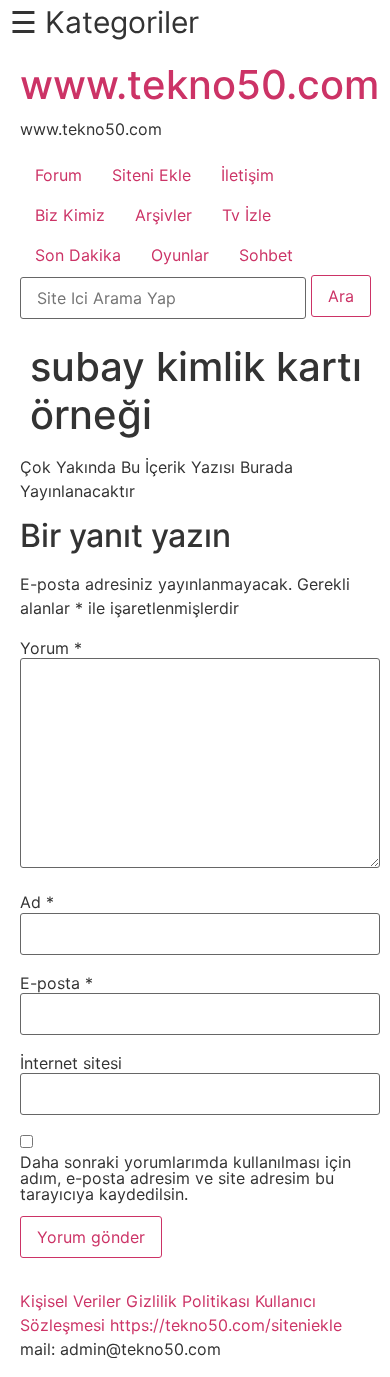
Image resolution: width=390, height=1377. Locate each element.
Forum (58, 175)
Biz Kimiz (70, 215)
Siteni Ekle (151, 175)
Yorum (51, 648)
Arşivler (163, 215)
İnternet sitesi (71, 1063)
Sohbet (266, 255)
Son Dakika (78, 255)
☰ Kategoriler (104, 22)
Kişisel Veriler (70, 1301)
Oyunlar (180, 255)
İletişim (247, 175)
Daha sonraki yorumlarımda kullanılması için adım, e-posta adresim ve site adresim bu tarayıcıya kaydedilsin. (185, 1178)
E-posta (56, 983)
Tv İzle (246, 215)
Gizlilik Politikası (188, 1301)
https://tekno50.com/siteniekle (226, 1325)
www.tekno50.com (199, 84)
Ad (37, 902)
